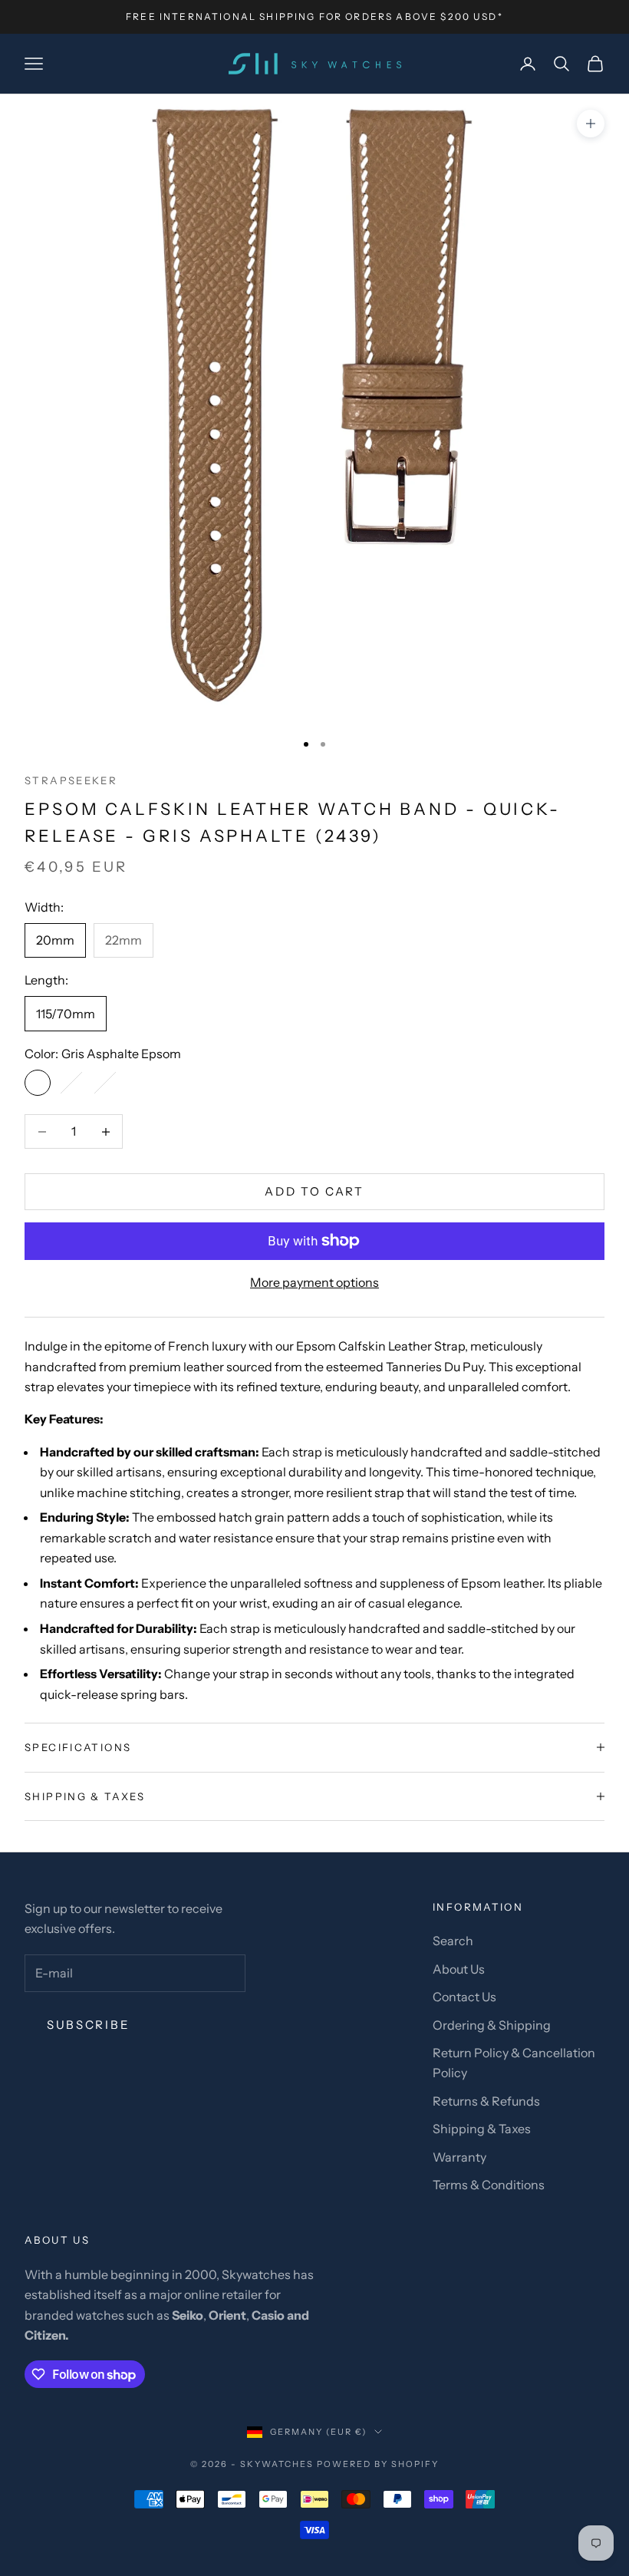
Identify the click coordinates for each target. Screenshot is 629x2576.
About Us (459, 1969)
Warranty (459, 2157)
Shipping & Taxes (482, 2129)
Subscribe (88, 2025)
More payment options (314, 1282)
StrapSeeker (71, 780)
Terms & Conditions (489, 2185)
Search (453, 1941)
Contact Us (464, 1997)
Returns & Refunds (486, 2101)
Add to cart (314, 1191)
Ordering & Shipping (492, 2025)
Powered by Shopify (378, 2464)
